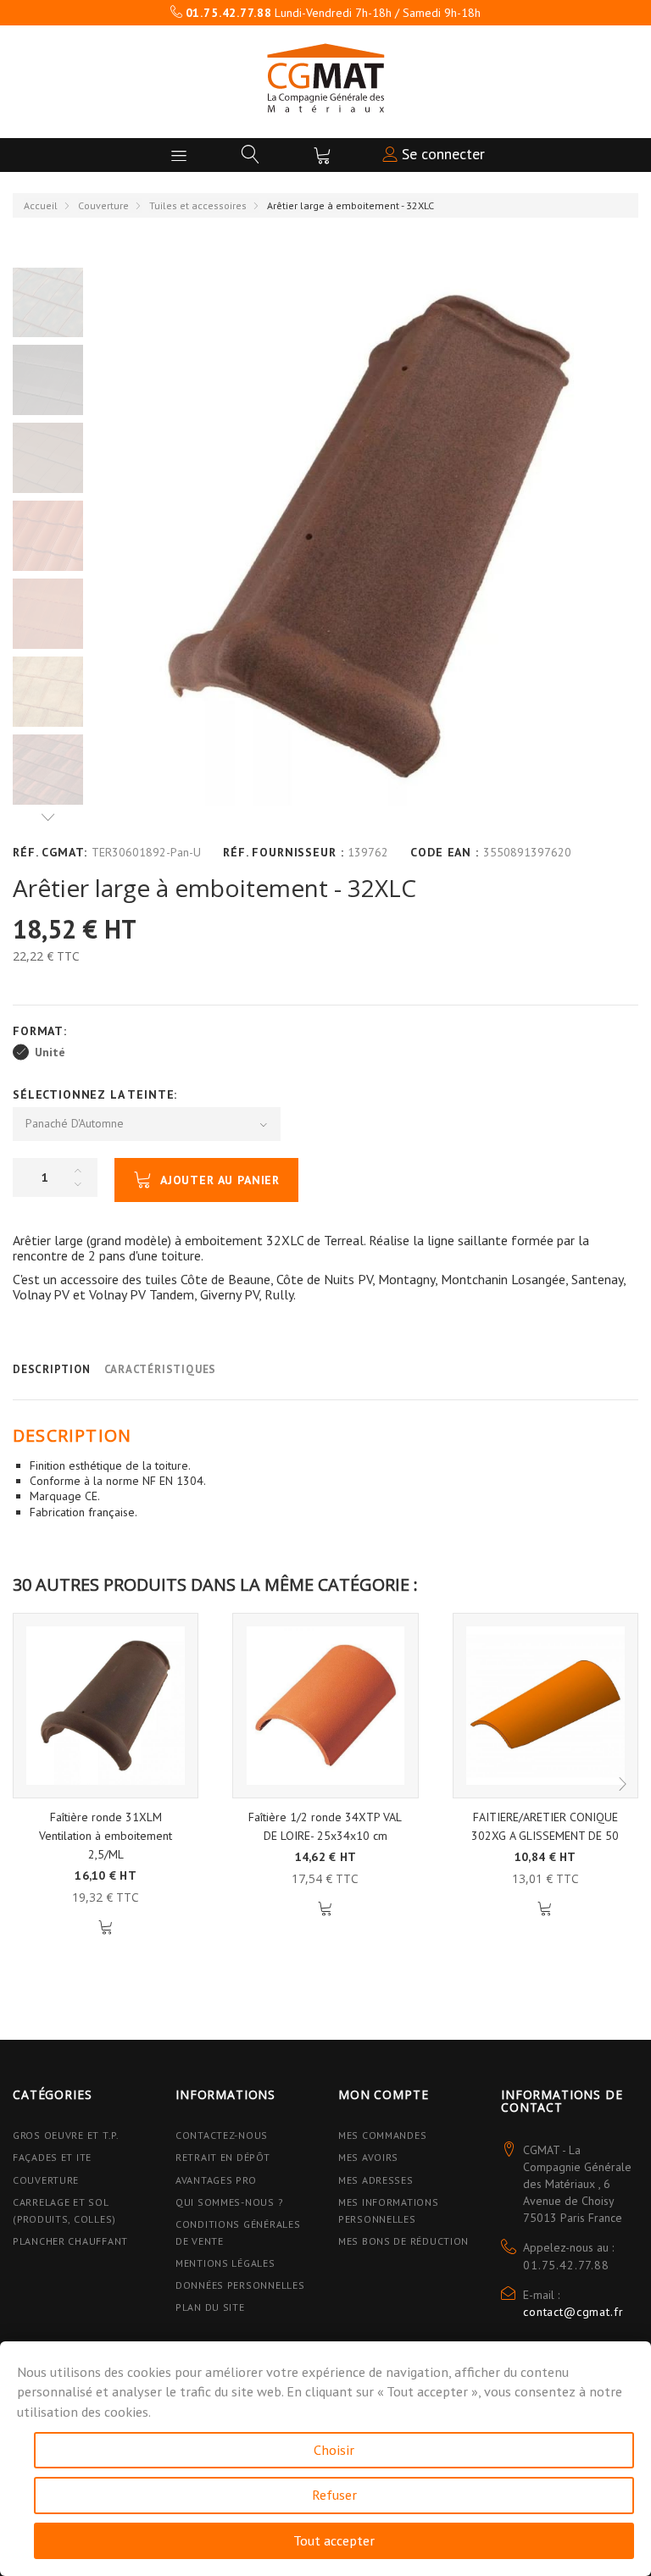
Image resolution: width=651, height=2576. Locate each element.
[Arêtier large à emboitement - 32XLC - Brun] (48, 458)
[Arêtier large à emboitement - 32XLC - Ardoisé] (48, 380)
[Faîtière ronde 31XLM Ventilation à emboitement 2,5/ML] (106, 1706)
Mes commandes (382, 2135)
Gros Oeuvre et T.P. (66, 2135)
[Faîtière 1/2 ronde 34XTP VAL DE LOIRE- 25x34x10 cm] (325, 1706)
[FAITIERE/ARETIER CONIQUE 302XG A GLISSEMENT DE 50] (545, 1706)
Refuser (334, 2495)
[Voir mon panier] (322, 155)
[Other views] (48, 817)
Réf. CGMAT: (50, 852)
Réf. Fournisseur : (283, 852)
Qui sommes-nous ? (229, 2202)
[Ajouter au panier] (106, 1928)
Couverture (103, 205)
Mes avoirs (368, 2157)
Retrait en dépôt (223, 2157)
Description (52, 1369)
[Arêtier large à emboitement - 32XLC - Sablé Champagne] (48, 692)
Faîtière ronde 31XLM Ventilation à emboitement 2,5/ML (106, 1836)
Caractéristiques (160, 1369)
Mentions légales (225, 2263)
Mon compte (383, 2094)
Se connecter (441, 154)
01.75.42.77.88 (566, 2265)
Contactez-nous (222, 2135)
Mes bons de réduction (403, 2241)
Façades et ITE (52, 2157)
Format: (42, 1031)
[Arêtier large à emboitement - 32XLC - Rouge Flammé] (48, 614)
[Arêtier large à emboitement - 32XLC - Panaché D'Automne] (48, 302)
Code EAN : (444, 852)
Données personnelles (240, 2285)
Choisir (334, 2450)
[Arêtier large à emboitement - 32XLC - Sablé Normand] (48, 770)
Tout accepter (334, 2540)
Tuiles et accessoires (198, 205)
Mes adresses (376, 2180)
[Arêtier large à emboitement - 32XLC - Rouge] (48, 536)
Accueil (41, 205)
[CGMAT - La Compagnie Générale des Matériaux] (325, 78)
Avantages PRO (216, 2180)
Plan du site (210, 2307)
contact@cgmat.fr (573, 2312)
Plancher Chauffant (70, 2241)
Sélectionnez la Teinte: (97, 1094)
